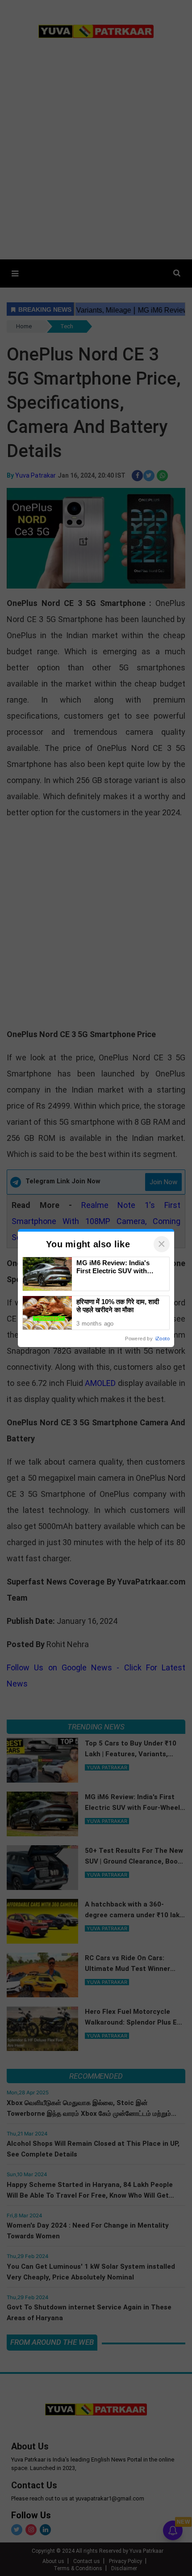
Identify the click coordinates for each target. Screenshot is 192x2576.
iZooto (163, 1339)
